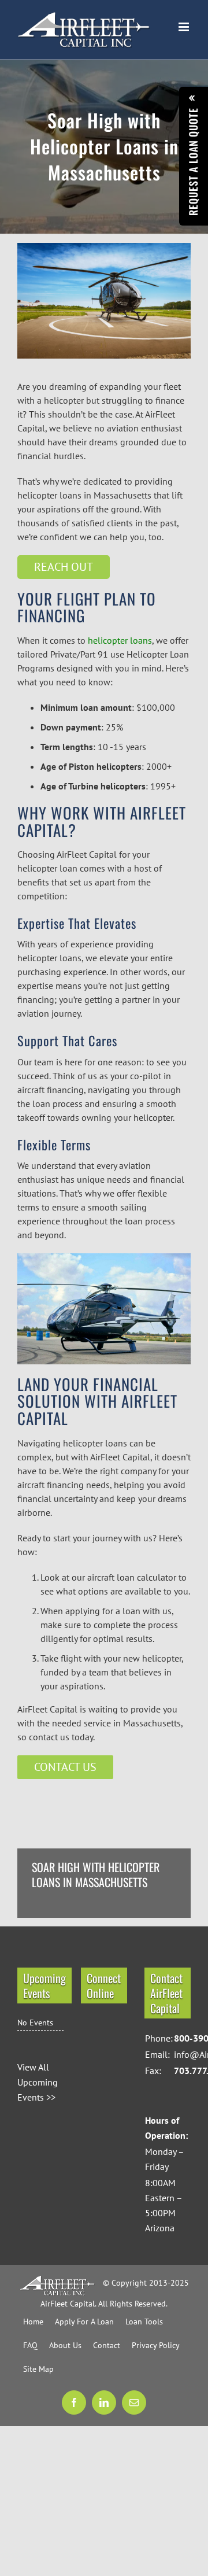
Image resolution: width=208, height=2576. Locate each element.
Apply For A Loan (84, 2322)
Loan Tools (144, 2322)
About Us (65, 2345)
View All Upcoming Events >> (38, 2082)
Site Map (38, 2369)
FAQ (30, 2345)
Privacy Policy (156, 2345)
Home (33, 2322)
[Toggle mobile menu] (185, 27)
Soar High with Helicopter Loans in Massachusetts (96, 1875)
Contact (107, 2345)
